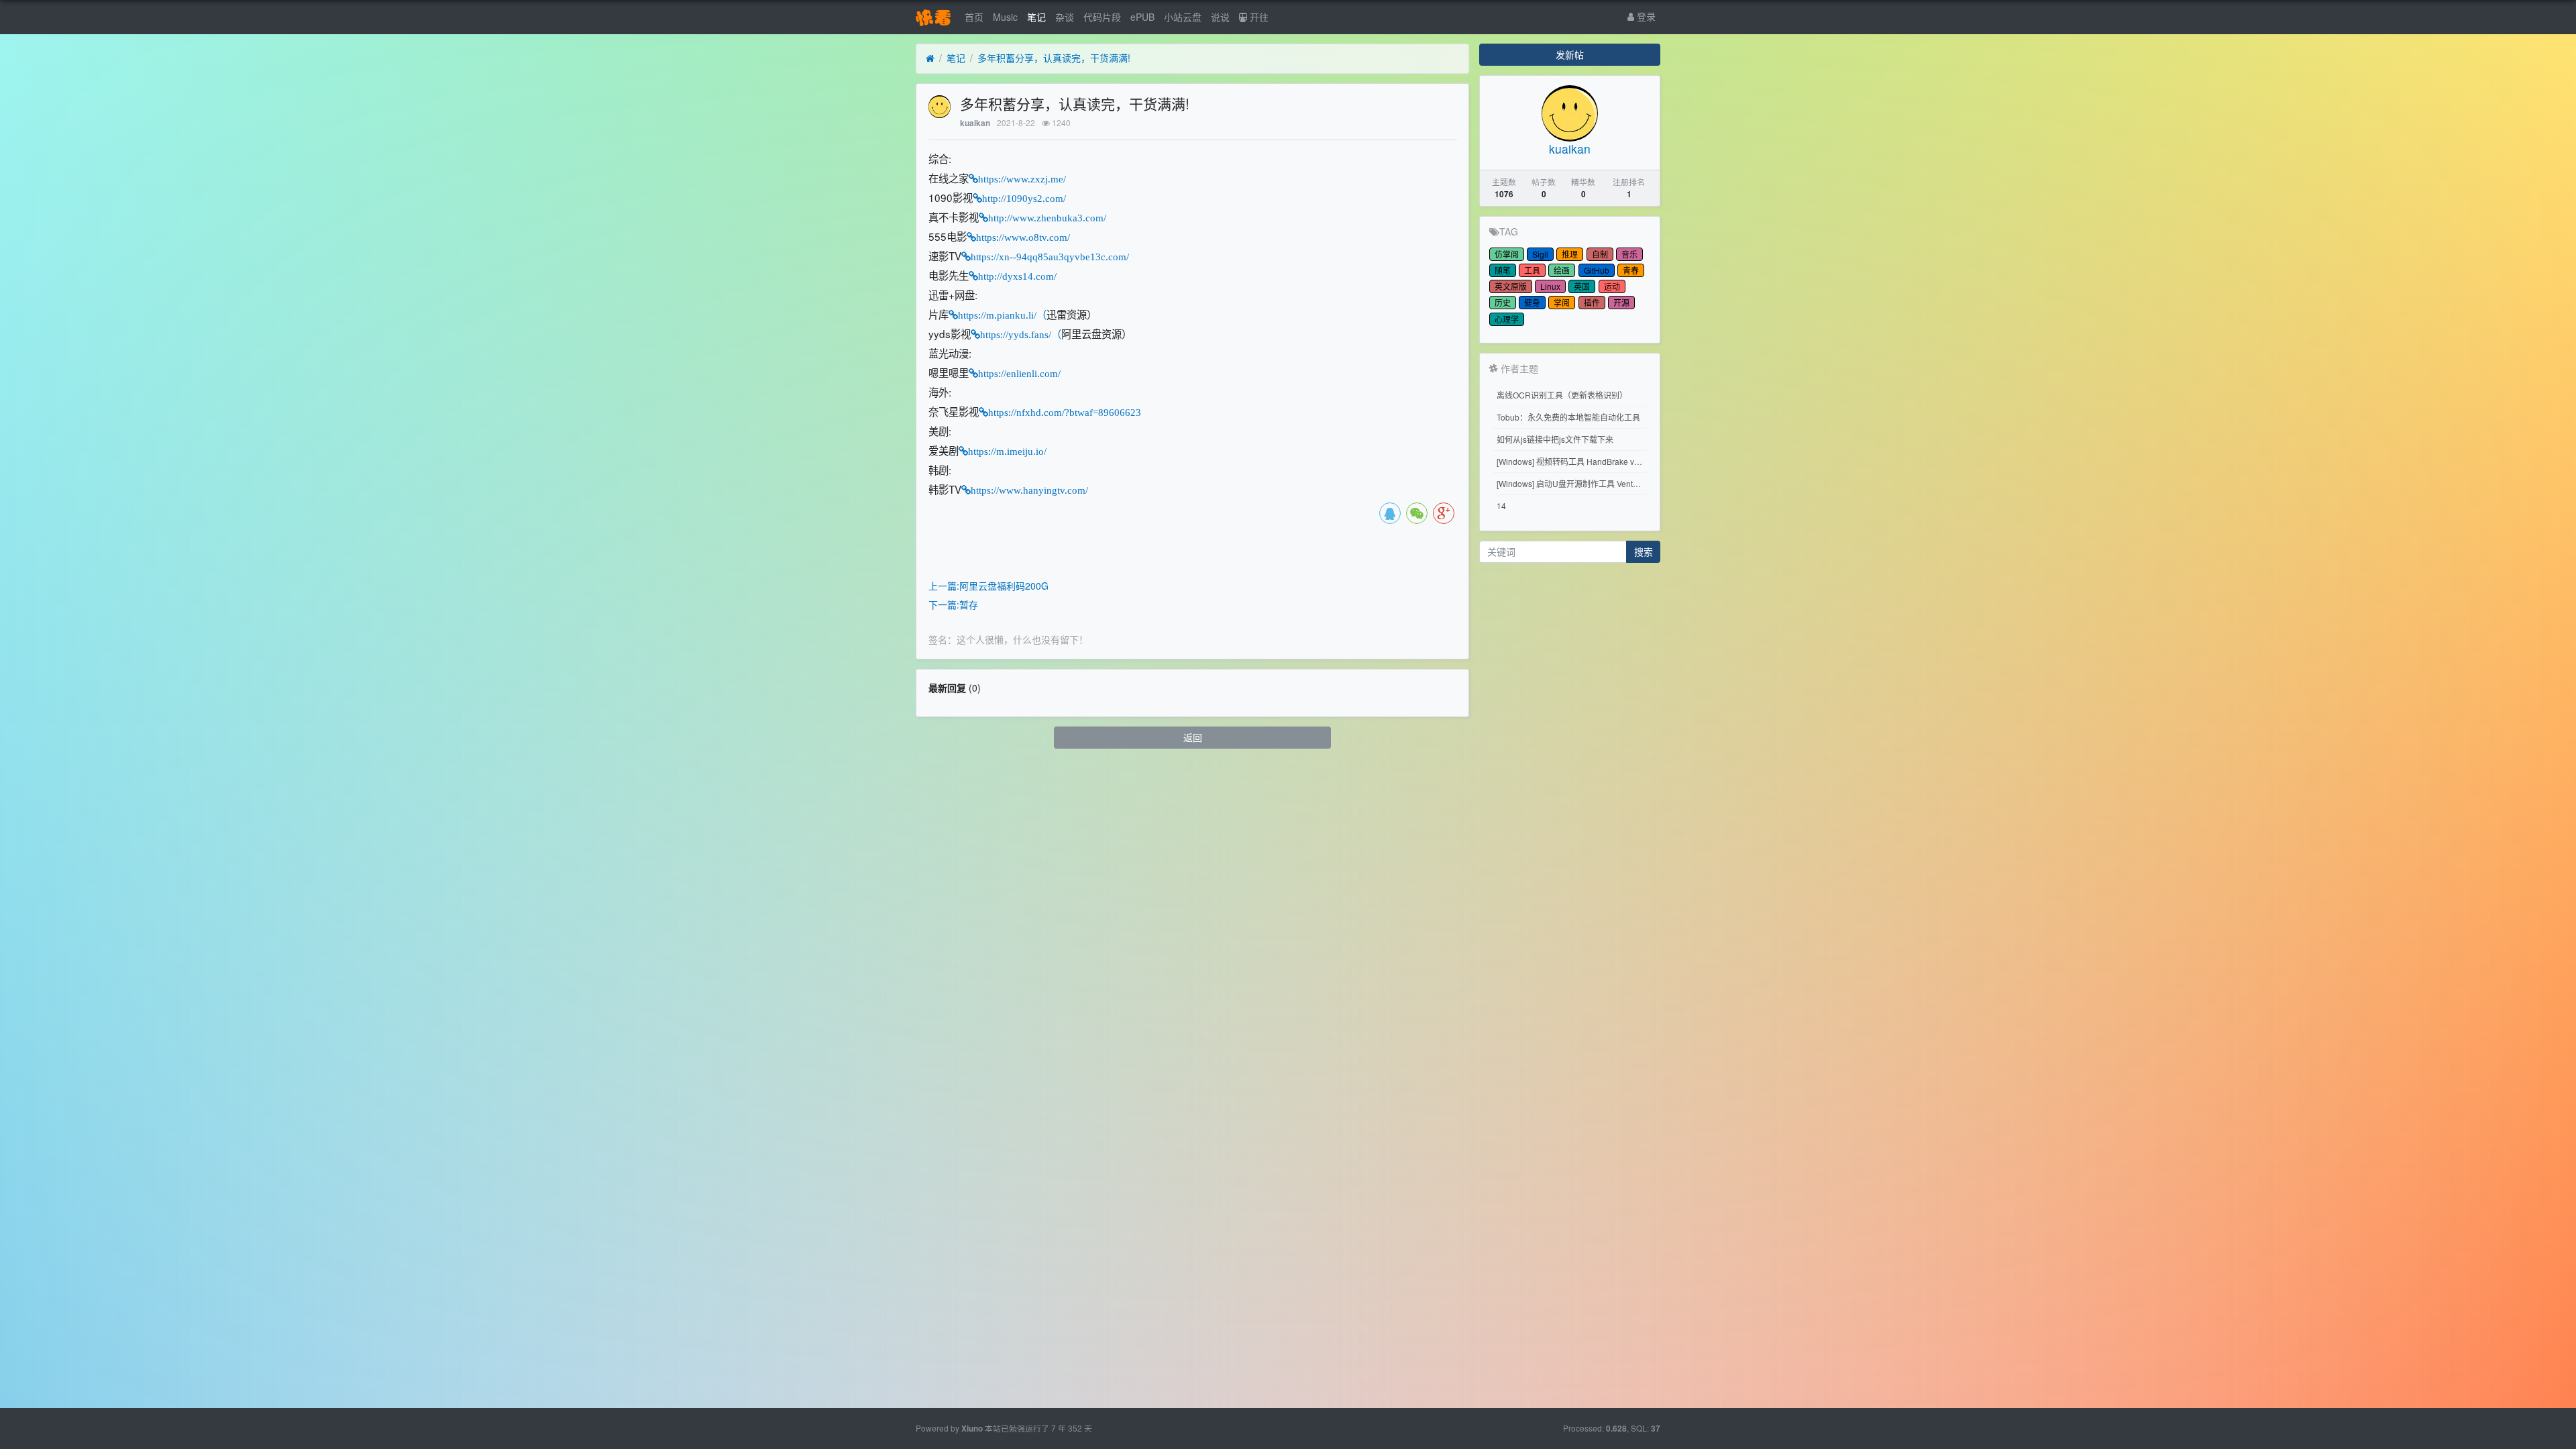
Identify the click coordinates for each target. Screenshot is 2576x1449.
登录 (1645, 16)
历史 (1503, 302)
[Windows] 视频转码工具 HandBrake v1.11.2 (1572, 461)
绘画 (1562, 270)
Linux (1550, 286)
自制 (1600, 254)
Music (1005, 17)
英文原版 (1511, 286)
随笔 (1503, 270)
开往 (1258, 17)
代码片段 (1102, 17)
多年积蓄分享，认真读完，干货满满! (1054, 58)
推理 (1570, 254)
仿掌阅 (1507, 254)
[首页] (930, 58)
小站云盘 (1183, 17)
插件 (1592, 302)
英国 (1582, 286)
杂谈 (1065, 17)
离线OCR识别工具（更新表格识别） (1562, 395)
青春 (1631, 270)
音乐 (1629, 254)
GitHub (1597, 270)
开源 (1621, 302)
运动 (1612, 286)
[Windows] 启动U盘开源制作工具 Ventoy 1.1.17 (1572, 483)
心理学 (1507, 319)
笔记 (1036, 17)
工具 (1532, 270)
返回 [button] (1193, 737)
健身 (1532, 302)
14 (1501, 505)
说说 (1220, 17)
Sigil (1540, 254)
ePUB (1142, 17)
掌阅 (1562, 302)
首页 (974, 17)
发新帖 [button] (1570, 54)
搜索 (1644, 551)
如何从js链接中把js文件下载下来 (1555, 439)
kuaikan (975, 123)
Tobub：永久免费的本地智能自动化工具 (1568, 417)
